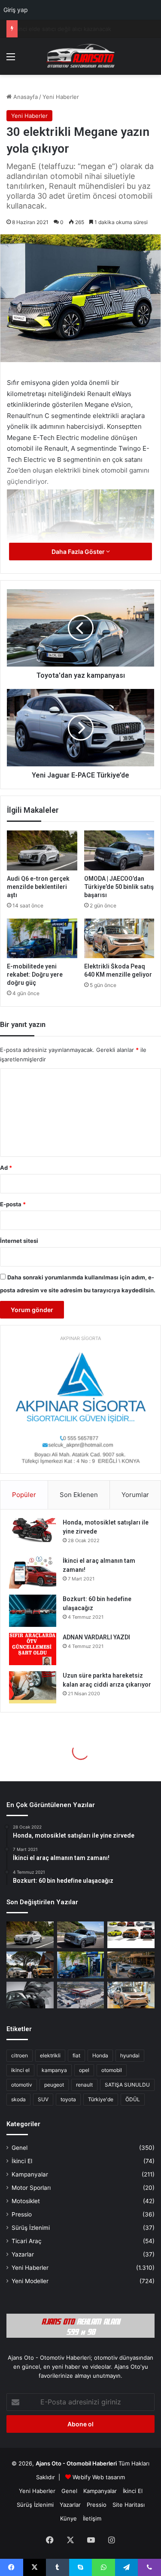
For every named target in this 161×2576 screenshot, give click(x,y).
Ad (6, 1168)
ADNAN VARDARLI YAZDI (96, 1637)
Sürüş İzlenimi (31, 2228)
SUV (43, 2099)
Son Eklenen (79, 1495)
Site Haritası (129, 2505)
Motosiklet (26, 2201)
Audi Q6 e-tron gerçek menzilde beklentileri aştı (38, 887)
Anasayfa (25, 97)
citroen (20, 2055)
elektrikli (50, 2055)
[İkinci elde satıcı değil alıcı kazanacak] (131, 1935)
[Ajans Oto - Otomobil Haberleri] (81, 56)
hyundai (130, 2055)
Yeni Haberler (61, 97)
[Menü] (11, 60)
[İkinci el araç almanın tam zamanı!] (33, 1572)
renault (84, 2085)
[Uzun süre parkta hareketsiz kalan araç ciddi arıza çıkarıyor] (33, 1687)
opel (84, 2070)
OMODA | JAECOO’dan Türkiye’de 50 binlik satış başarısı (119, 887)
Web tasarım (109, 2477)
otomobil (112, 2070)
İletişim (92, 2518)
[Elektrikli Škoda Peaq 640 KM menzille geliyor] (119, 938)
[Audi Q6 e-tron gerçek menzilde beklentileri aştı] (42, 850)
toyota (68, 2099)
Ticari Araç (27, 2241)
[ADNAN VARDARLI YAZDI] (33, 1649)
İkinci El (22, 2161)
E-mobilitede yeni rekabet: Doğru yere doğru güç (35, 974)
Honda (100, 2055)
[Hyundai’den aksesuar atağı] (30, 1995)
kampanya (54, 2070)
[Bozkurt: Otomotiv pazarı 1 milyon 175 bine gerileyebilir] (30, 1965)
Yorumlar (135, 1495)
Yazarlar (23, 2254)
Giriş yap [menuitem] (16, 10)
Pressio (22, 2214)
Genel (20, 2148)
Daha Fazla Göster (79, 552)
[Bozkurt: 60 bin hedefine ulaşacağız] (33, 1611)
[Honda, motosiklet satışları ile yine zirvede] (33, 1534)
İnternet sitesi (19, 1241)
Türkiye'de (101, 2099)
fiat (76, 2055)
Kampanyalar (30, 2174)
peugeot (54, 2085)
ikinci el (20, 2070)
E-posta (13, 1204)
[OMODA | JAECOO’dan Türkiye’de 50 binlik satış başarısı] (119, 850)
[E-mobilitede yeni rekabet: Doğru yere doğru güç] (42, 938)
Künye (68, 2518)
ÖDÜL (133, 2099)
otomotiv (22, 2085)
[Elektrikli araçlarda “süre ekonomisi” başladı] (131, 1965)
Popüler (24, 1495)
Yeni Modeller (30, 2281)
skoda (18, 2099)
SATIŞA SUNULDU (127, 2085)
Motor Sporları (31, 2188)
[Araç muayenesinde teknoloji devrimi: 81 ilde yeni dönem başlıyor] (81, 1995)
